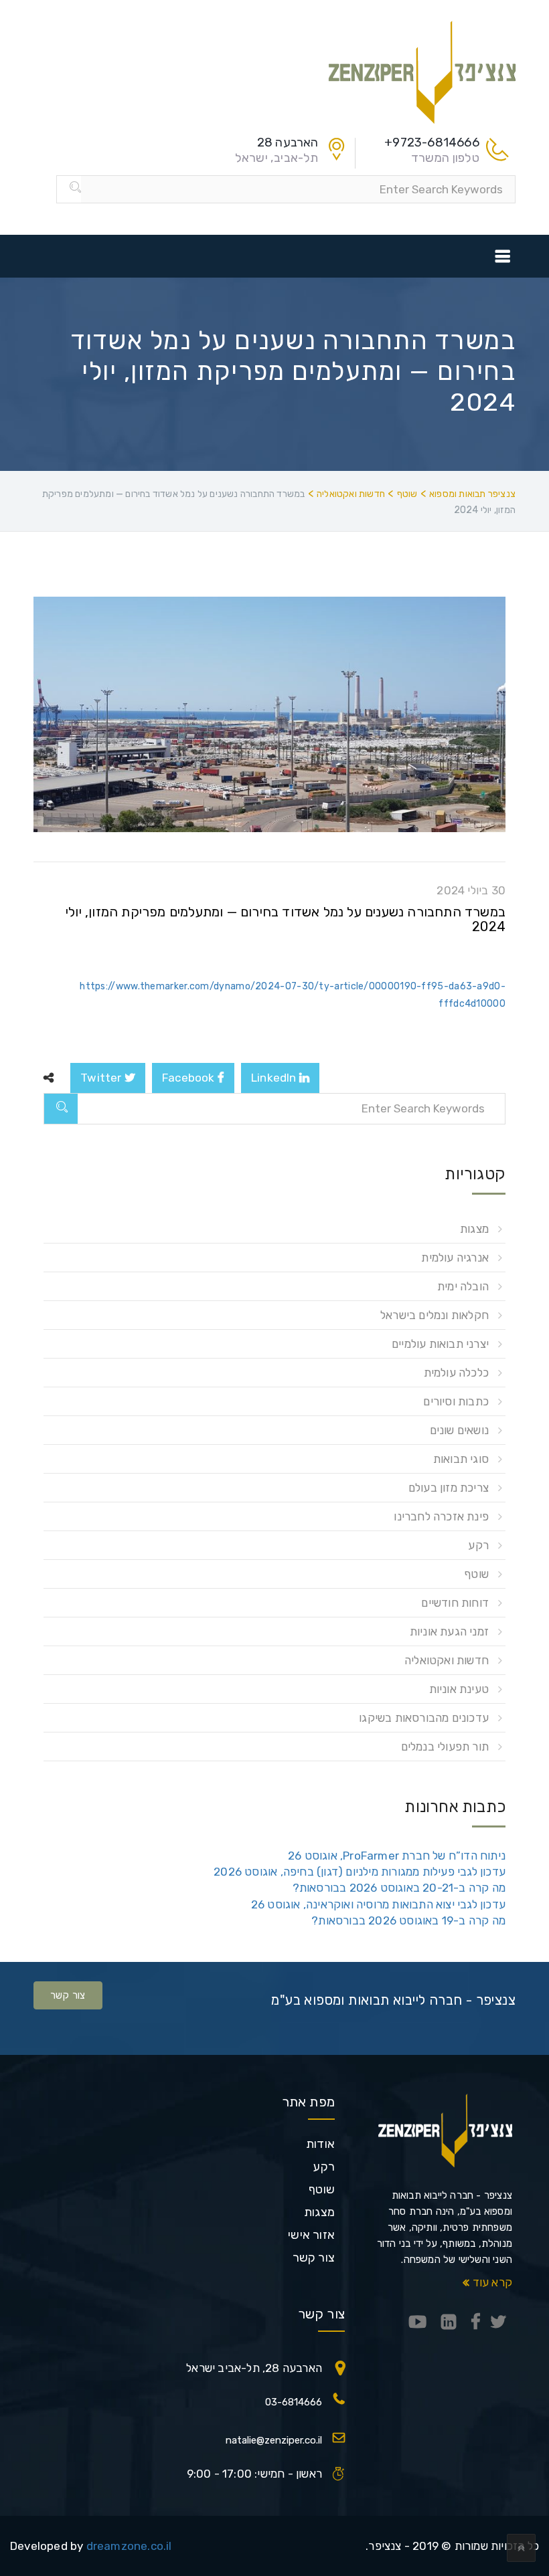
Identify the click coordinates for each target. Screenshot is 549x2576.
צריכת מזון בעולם (449, 1488)
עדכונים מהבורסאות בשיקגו (424, 1718)
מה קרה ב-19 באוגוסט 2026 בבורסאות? (408, 1920)
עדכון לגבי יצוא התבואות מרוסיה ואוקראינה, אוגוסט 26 (378, 1904)
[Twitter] (498, 2323)
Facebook (190, 1078)
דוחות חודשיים (455, 1603)
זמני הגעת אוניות (449, 1631)
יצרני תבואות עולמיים (440, 1344)
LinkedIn (275, 1078)
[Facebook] (476, 2323)
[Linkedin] (449, 2323)
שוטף (476, 1574)
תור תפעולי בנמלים (445, 1747)
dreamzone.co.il (129, 2546)
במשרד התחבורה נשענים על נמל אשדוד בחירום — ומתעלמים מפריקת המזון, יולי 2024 (286, 919)
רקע (478, 1545)
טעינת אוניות (459, 1689)
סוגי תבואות (461, 1459)
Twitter (102, 1078)
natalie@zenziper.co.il (274, 2440)
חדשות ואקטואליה (447, 1660)
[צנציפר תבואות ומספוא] (422, 71)
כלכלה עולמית (456, 1373)
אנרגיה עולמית (455, 1258)
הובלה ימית (463, 1286)
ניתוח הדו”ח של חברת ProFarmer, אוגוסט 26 (397, 1856)
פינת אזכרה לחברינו (441, 1516)
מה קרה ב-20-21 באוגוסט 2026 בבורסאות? (399, 1888)
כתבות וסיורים (456, 1401)
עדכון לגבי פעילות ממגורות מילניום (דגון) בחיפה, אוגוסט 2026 (360, 1872)
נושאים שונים (459, 1430)
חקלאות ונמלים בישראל (435, 1315)
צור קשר (68, 1995)
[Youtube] (418, 2323)
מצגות (474, 1229)
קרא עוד (491, 2282)
